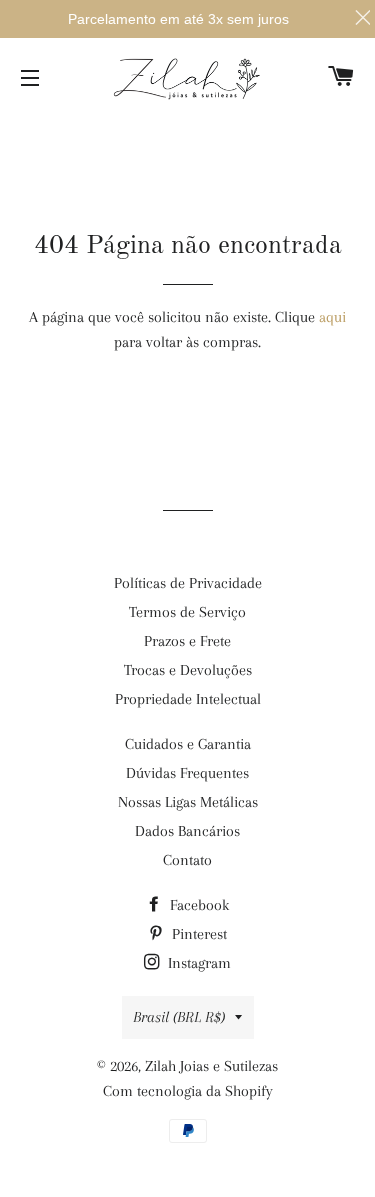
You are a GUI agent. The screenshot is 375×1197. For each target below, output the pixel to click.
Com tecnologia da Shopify (188, 1091)
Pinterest (197, 934)
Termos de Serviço (187, 612)
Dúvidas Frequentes (187, 773)
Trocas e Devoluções (188, 670)
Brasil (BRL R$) (179, 1017)
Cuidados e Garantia (188, 744)
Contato (187, 860)
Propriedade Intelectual (188, 699)
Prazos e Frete (187, 641)
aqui (332, 317)
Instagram (197, 963)
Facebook (197, 905)
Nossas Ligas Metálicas (188, 802)
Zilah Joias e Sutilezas (211, 1066)
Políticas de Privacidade (188, 583)
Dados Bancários (187, 831)
